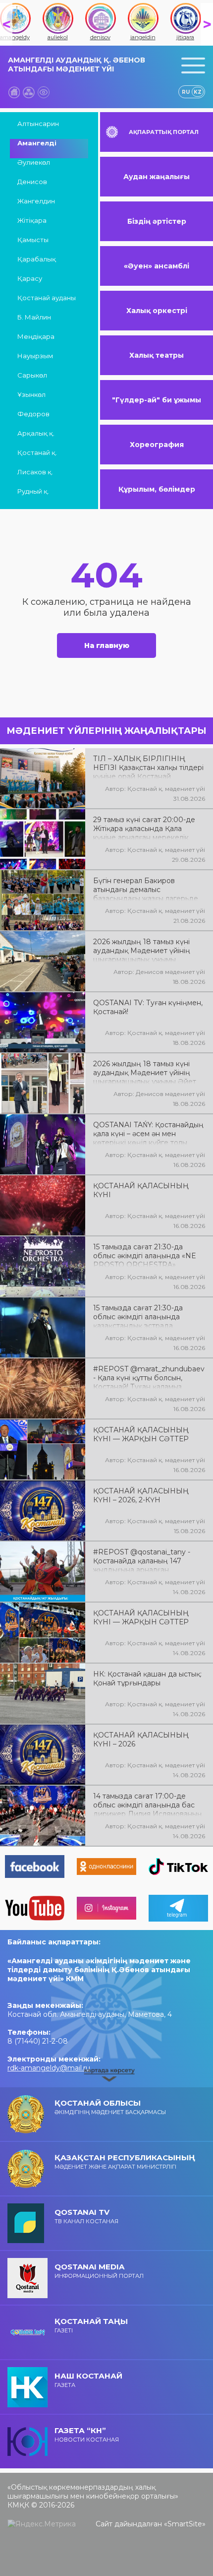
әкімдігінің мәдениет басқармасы (110, 2107)
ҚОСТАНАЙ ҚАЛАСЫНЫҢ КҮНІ (141, 1190)
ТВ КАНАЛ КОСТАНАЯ (86, 2216)
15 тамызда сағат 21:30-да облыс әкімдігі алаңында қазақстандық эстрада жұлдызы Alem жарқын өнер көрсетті (144, 1316)
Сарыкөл (32, 375)
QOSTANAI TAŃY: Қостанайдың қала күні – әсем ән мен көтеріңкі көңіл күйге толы (148, 1133)
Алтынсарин (38, 124)
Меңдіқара (36, 336)
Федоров (33, 414)
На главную (107, 645)
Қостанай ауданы (47, 298)
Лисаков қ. (35, 472)
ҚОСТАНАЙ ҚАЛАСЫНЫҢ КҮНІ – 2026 (141, 1739)
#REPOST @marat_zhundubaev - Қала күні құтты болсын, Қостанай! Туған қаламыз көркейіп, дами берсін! (149, 1377)
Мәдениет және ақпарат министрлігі (125, 2161)
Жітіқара (32, 220)
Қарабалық (37, 259)
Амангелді (37, 143)
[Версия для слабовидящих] (44, 92)
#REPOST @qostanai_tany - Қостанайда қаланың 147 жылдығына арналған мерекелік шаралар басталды (146, 1560)
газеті (91, 2325)
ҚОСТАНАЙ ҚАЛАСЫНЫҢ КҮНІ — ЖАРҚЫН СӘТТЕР (141, 1434)
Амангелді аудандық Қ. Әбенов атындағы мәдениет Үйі (77, 64)
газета (88, 2380)
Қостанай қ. (37, 452)
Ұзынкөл (31, 394)
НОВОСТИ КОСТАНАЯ (87, 2434)
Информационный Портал (99, 2271)
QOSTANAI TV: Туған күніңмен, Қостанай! (148, 1007)
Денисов (32, 182)
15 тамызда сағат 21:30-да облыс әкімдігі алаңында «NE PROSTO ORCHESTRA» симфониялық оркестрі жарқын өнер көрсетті (149, 1255)
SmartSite (185, 2524)
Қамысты (33, 240)
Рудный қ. (33, 491)
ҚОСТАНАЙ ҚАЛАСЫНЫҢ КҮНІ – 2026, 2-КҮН (141, 1495)
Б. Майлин (34, 317)
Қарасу (30, 278)
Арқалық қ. (36, 433)
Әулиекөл (34, 162)
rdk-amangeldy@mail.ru (49, 2068)
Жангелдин (36, 201)
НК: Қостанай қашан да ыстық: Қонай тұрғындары (147, 1678)
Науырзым (35, 356)
